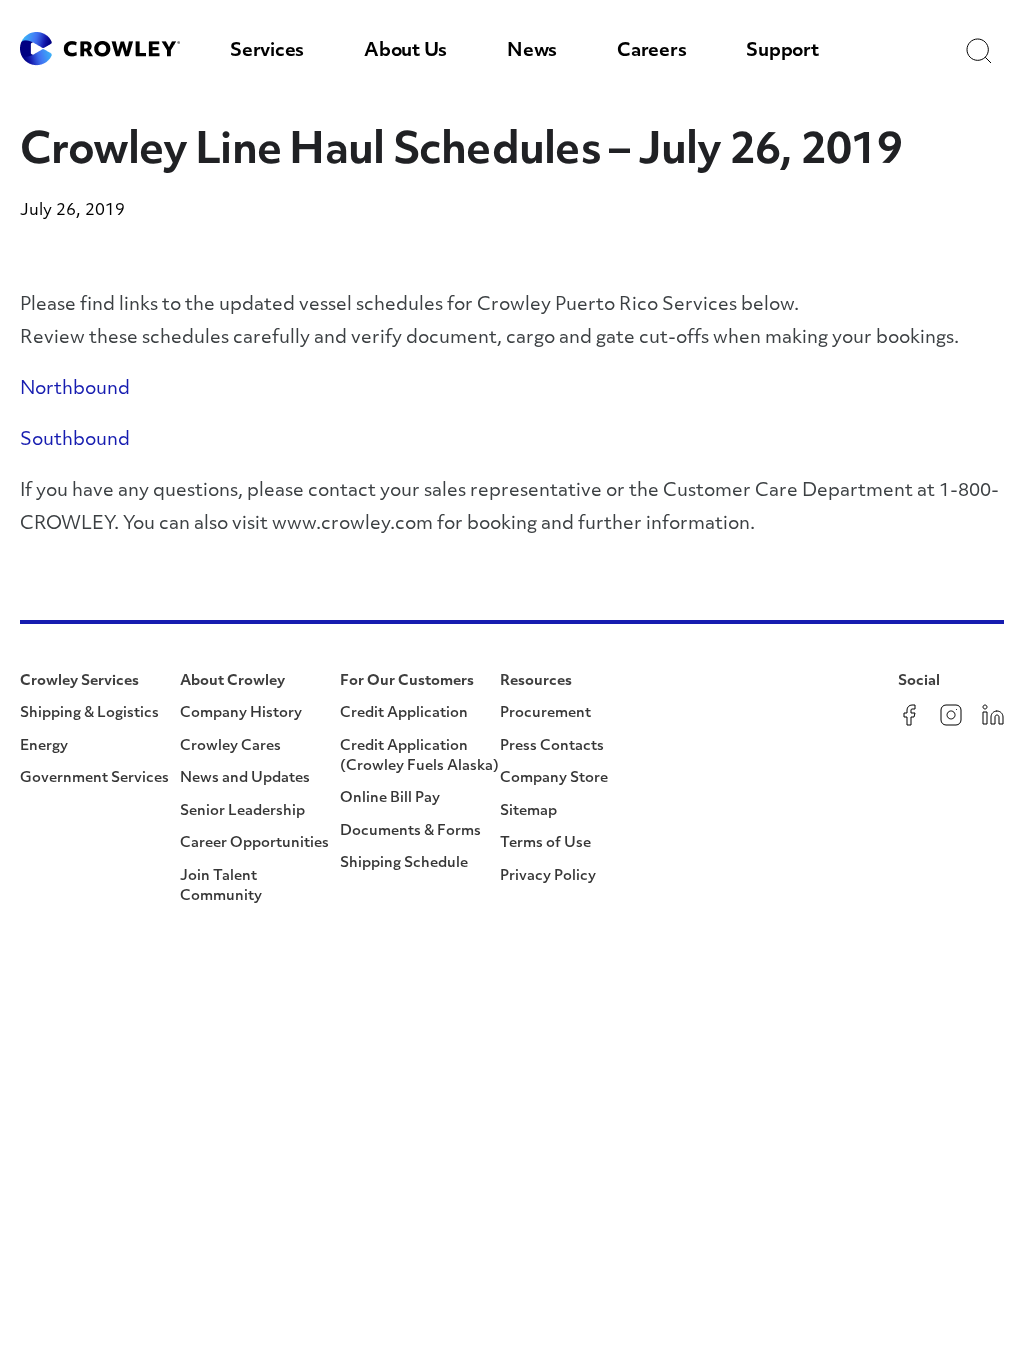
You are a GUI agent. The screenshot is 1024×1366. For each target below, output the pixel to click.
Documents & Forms (410, 831)
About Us (405, 52)
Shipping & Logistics (89, 713)
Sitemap (528, 811)
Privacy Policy (548, 876)
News (532, 52)
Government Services (94, 778)
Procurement (545, 713)
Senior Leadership (242, 811)
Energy (44, 746)
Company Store (554, 778)
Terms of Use (545, 843)
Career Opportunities (254, 843)
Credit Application (404, 713)
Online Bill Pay (390, 798)
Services (267, 52)
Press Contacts (552, 746)
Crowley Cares (230, 746)
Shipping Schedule (404, 863)
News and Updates (245, 778)
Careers (651, 52)
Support (782, 52)
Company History (241, 713)
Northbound (75, 390)
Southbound (75, 441)
